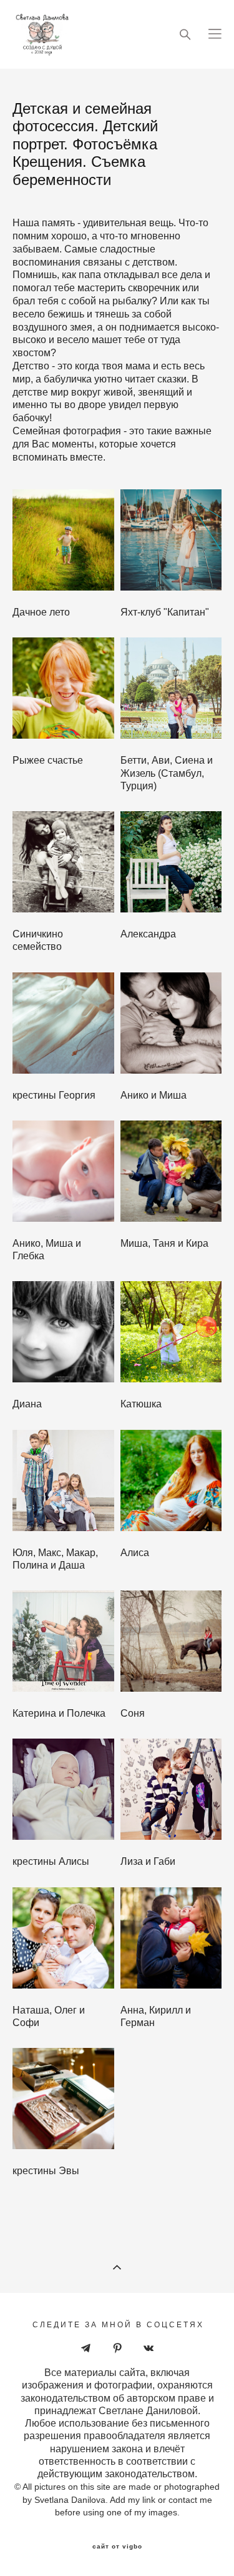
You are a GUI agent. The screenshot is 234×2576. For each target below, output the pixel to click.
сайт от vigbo (117, 2547)
